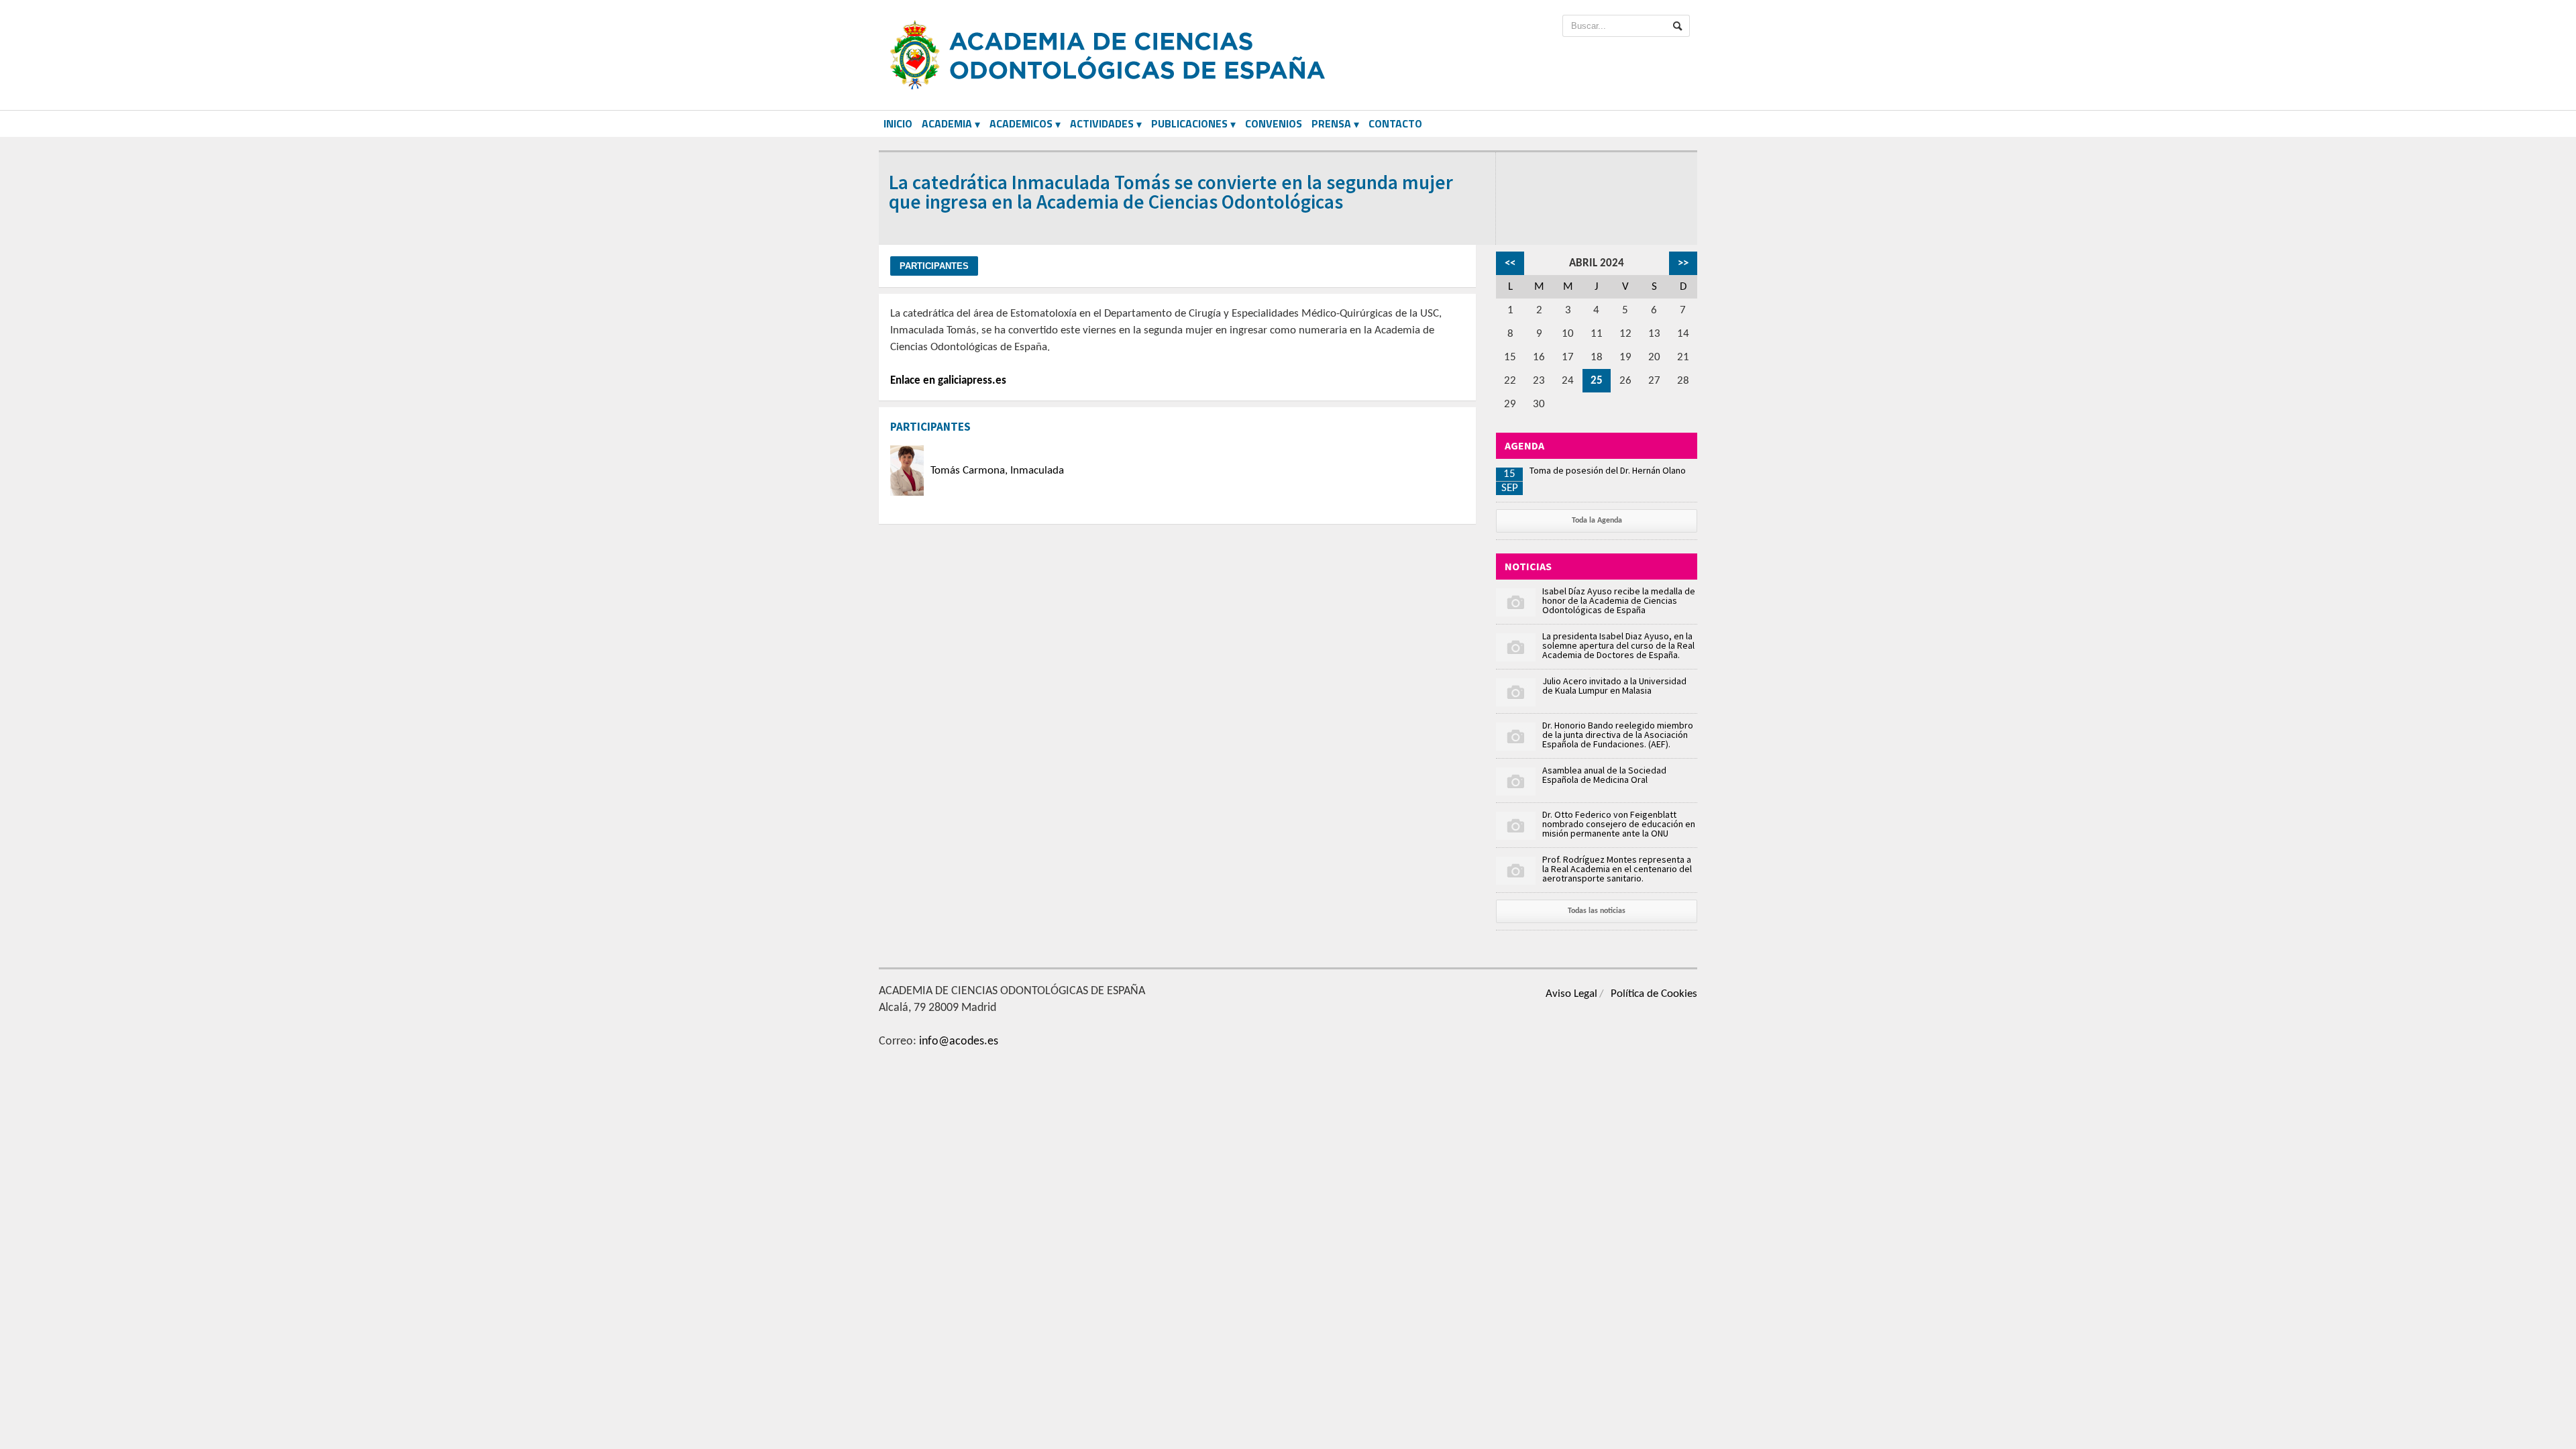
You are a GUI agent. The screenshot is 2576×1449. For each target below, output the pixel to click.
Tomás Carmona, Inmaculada (997, 471)
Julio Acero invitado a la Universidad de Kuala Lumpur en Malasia (1614, 686)
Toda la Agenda (1597, 521)
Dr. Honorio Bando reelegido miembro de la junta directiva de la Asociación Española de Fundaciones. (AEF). (1618, 735)
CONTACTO (1395, 123)
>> (1683, 263)
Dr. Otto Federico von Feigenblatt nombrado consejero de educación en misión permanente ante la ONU (1619, 824)
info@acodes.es (959, 1041)
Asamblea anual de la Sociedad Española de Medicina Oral (1604, 775)
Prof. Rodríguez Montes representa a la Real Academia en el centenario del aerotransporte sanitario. (1617, 869)
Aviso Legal (1571, 994)
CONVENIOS (1274, 123)
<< (1510, 263)
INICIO (898, 123)
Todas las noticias (1597, 911)
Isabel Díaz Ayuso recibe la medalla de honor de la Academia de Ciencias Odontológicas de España (1619, 600)
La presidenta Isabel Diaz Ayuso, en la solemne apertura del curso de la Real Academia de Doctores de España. (1618, 645)
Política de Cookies (1654, 994)
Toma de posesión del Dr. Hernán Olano (1608, 470)
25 (1597, 381)
